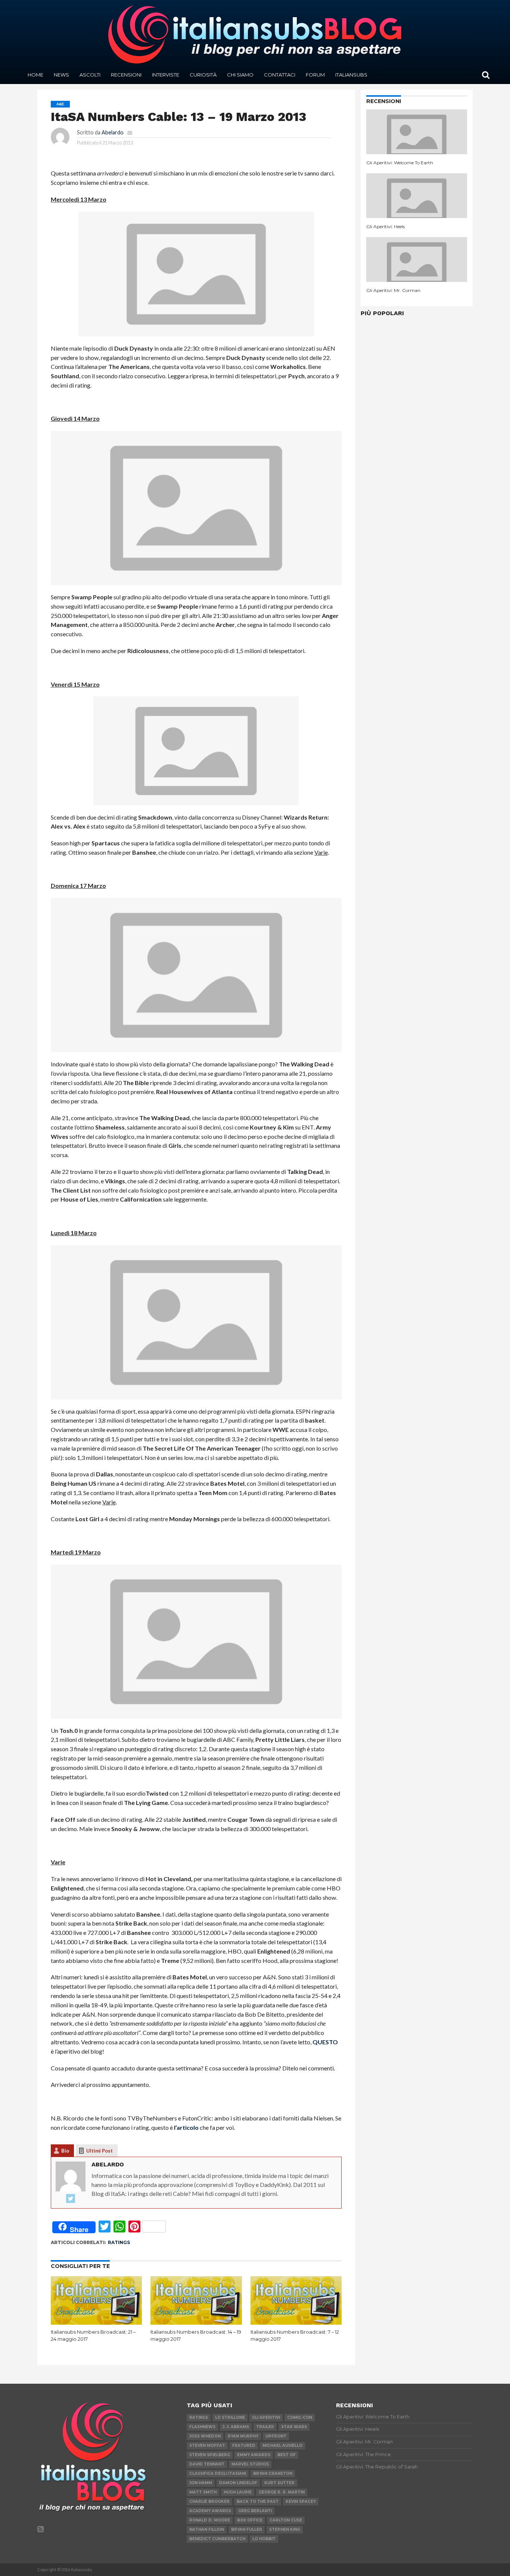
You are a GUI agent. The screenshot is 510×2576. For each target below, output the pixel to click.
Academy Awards (210, 2511)
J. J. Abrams (236, 2427)
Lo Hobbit (264, 2539)
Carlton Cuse (286, 2520)
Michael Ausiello (282, 2446)
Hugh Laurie (238, 2492)
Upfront (276, 2436)
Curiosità (203, 75)
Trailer (265, 2427)
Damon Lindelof (238, 2483)
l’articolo (186, 2127)
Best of (287, 2455)
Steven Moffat (207, 2446)
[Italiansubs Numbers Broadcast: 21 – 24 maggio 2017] (97, 2323)
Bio (65, 2151)
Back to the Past (258, 2502)
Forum (315, 75)
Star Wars (294, 2427)
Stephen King (285, 2530)
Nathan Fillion (207, 2530)
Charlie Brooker (209, 2502)
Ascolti (90, 75)
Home (35, 75)
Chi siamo (240, 75)
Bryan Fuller (247, 2530)
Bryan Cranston (273, 2474)
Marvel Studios (250, 2464)
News (61, 75)
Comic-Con (300, 2417)
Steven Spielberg (210, 2455)
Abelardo (113, 132)
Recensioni (126, 75)
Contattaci (280, 75)
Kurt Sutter (279, 2483)
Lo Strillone (230, 2417)
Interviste (166, 75)
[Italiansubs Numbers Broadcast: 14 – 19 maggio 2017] (196, 2323)
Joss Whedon (205, 2436)
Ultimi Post (99, 2151)
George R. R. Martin (282, 2492)
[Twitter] (71, 2199)
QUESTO (325, 2042)
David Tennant (207, 2464)
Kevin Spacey (301, 2502)
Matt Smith (203, 2492)
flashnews (202, 2427)
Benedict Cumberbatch (217, 2539)
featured (244, 2446)
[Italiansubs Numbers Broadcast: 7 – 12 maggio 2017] (296, 2323)
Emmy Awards (254, 2455)
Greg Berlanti (255, 2511)
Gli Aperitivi (266, 2417)
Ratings (119, 2242)
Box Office (250, 2520)
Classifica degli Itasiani (218, 2474)
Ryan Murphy (243, 2436)
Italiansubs (351, 75)
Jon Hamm (201, 2483)
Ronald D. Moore (210, 2520)
